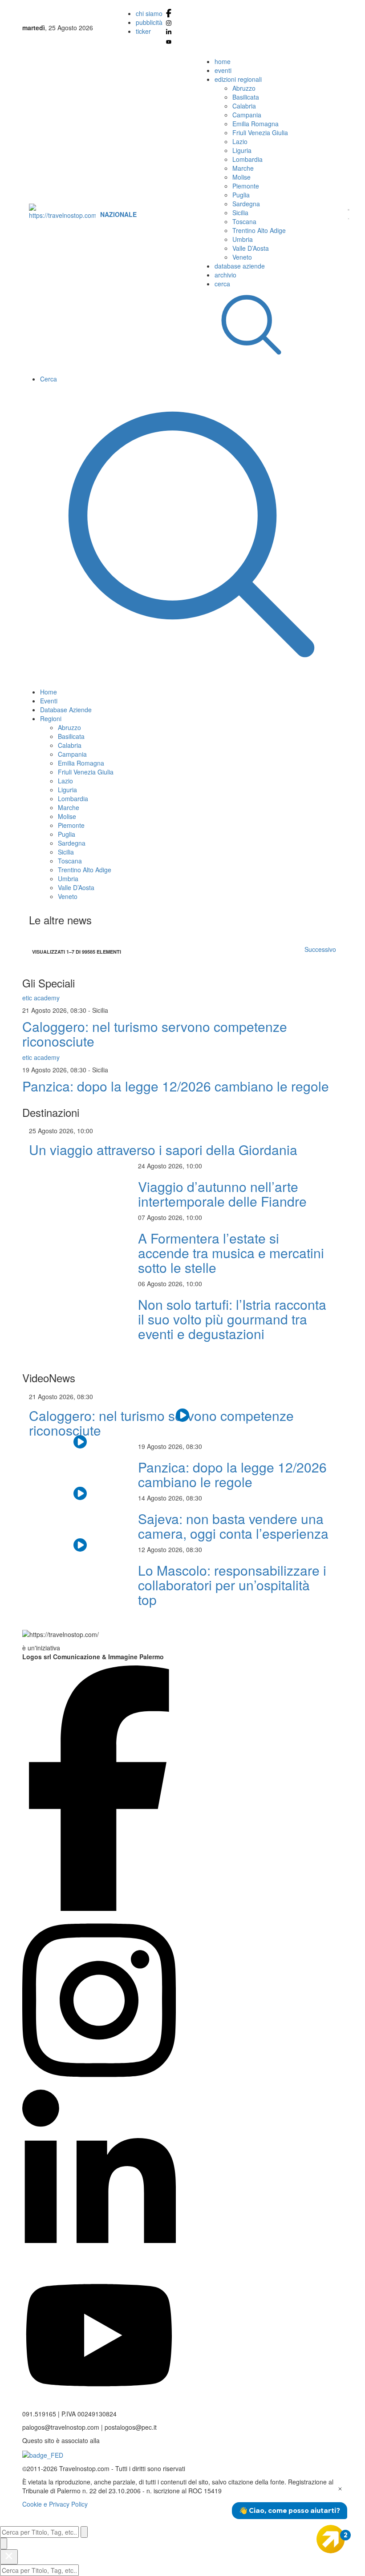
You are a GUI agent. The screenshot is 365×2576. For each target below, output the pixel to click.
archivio (225, 275)
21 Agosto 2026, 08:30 (55, 1010)
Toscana (244, 221)
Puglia (241, 195)
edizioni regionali (238, 79)
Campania (247, 115)
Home (49, 692)
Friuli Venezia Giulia (260, 132)
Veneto (242, 257)
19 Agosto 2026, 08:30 (55, 1070)
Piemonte (246, 186)
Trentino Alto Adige (259, 230)
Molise (241, 177)
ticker (143, 31)
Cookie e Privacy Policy (55, 2504)
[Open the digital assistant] (331, 2539)
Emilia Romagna (255, 124)
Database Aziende (66, 710)
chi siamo (149, 13)
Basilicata (246, 97)
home (223, 61)
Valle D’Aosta (251, 248)
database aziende (240, 266)
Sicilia (240, 213)
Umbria (243, 239)
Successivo (320, 949)
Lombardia (247, 159)
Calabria (244, 106)
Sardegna (246, 204)
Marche (243, 168)
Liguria (242, 150)
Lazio (240, 141)
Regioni (51, 718)
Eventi (49, 701)
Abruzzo (244, 88)
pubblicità (149, 22)
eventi (223, 70)
